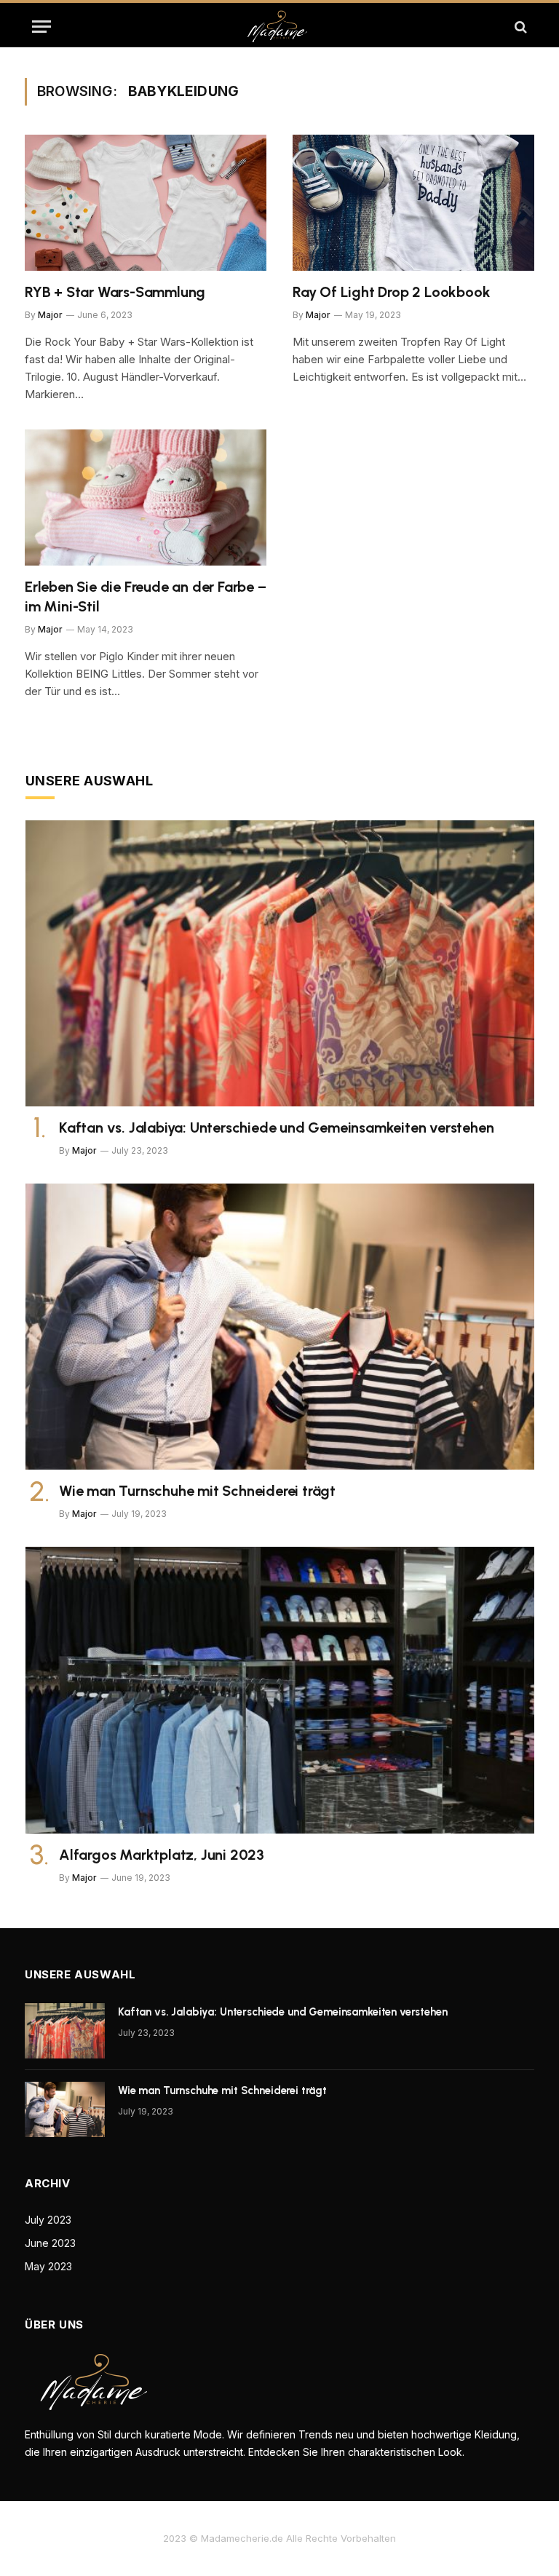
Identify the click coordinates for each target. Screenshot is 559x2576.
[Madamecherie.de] (279, 27)
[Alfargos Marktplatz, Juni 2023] (280, 1690)
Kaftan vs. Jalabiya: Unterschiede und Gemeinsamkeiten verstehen (276, 1128)
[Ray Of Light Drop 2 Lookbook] (413, 203)
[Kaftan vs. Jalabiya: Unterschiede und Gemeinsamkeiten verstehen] (280, 963)
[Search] (519, 27)
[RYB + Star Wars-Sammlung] (146, 203)
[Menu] (41, 27)
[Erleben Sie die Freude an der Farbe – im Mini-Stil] (146, 498)
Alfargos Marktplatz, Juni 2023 (162, 1855)
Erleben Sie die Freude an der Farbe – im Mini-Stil (146, 597)
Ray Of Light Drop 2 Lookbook (391, 292)
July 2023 (48, 2220)
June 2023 (50, 2243)
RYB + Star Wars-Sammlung (115, 292)
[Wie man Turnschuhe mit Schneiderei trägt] (280, 1327)
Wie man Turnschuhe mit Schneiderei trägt (197, 1491)
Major (50, 315)
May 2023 (48, 2266)
